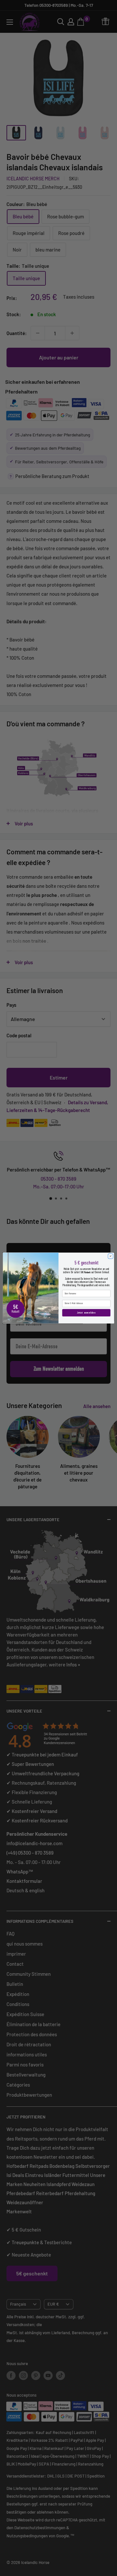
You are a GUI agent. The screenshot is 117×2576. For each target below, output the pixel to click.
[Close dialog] (110, 1256)
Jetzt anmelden (86, 1313)
